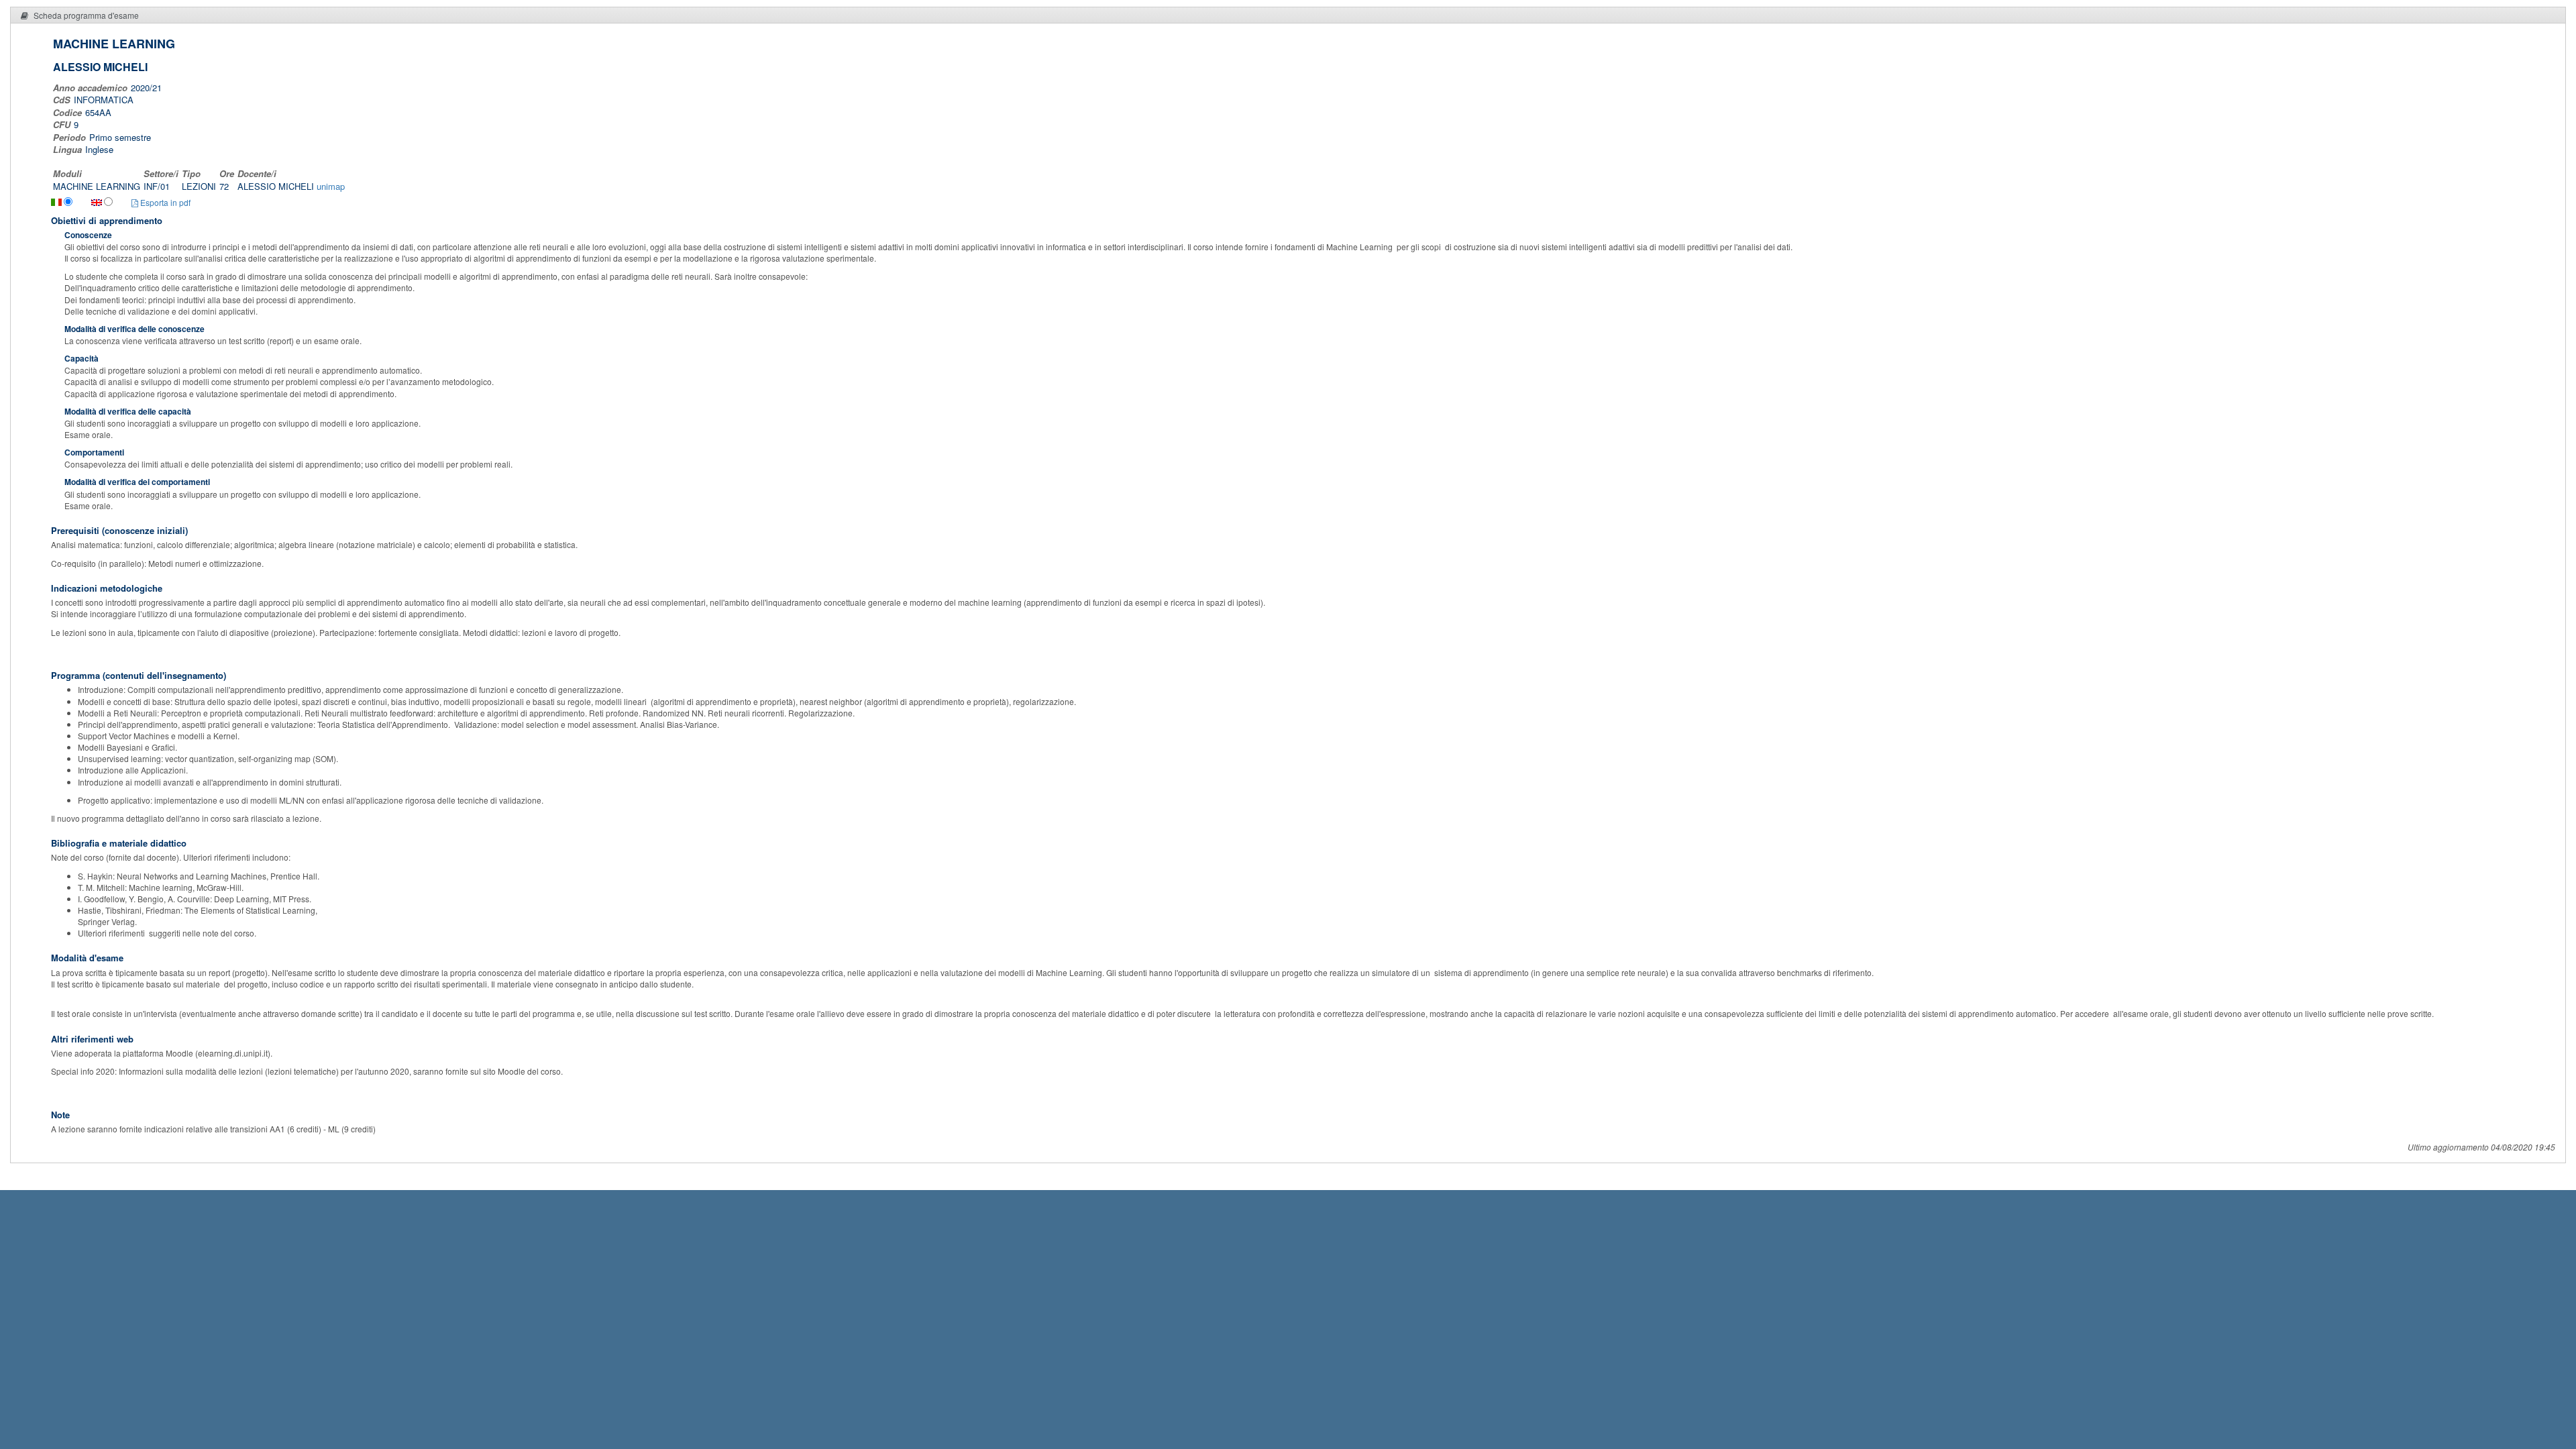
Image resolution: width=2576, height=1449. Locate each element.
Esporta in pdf (164, 202)
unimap (331, 186)
